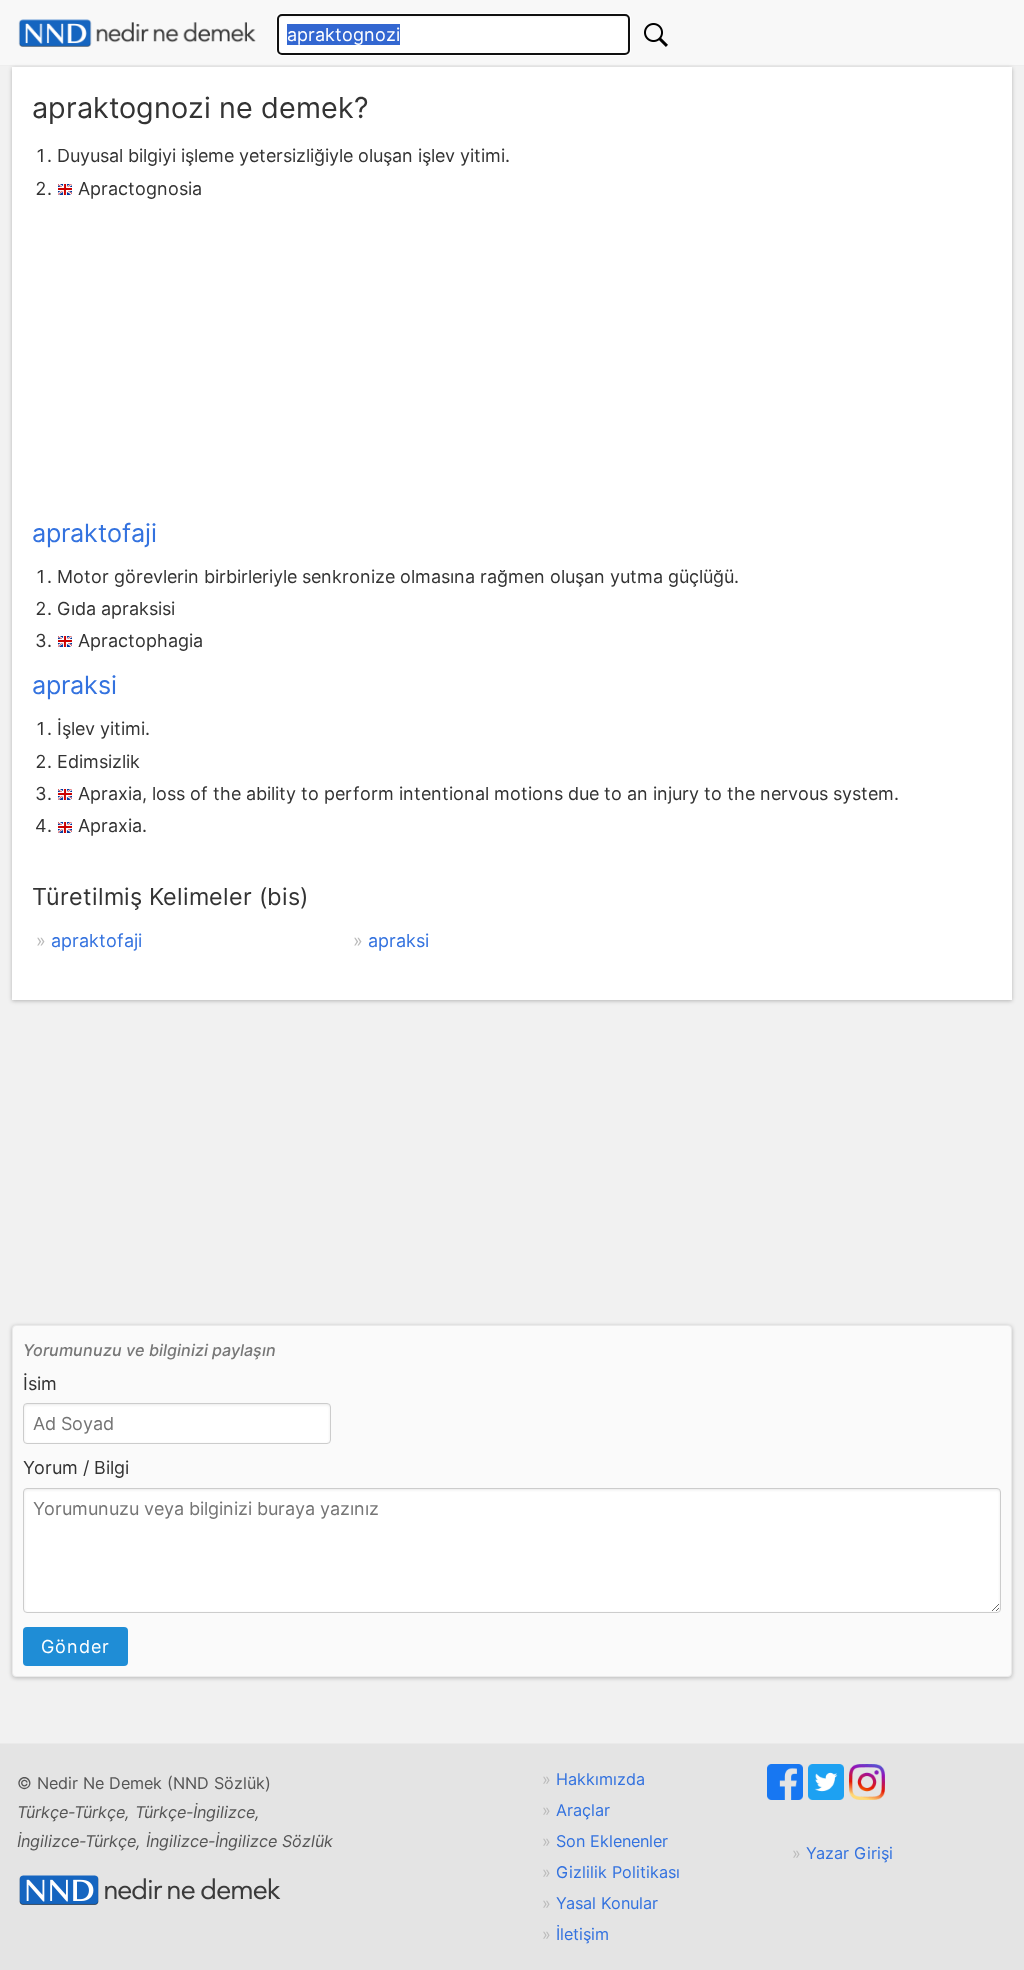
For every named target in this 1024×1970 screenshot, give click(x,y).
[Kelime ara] (656, 34)
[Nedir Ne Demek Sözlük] (137, 33)
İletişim (582, 1934)
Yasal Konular (607, 1903)
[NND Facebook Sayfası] (787, 1794)
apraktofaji (94, 533)
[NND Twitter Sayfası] (828, 1794)
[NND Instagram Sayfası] (867, 1794)
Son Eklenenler (612, 1841)
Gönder (75, 1646)
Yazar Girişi (849, 1853)
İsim (40, 1383)
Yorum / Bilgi (76, 1467)
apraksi (74, 685)
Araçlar (583, 1810)
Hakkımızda (600, 1779)
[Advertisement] (512, 355)
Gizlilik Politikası (618, 1872)
